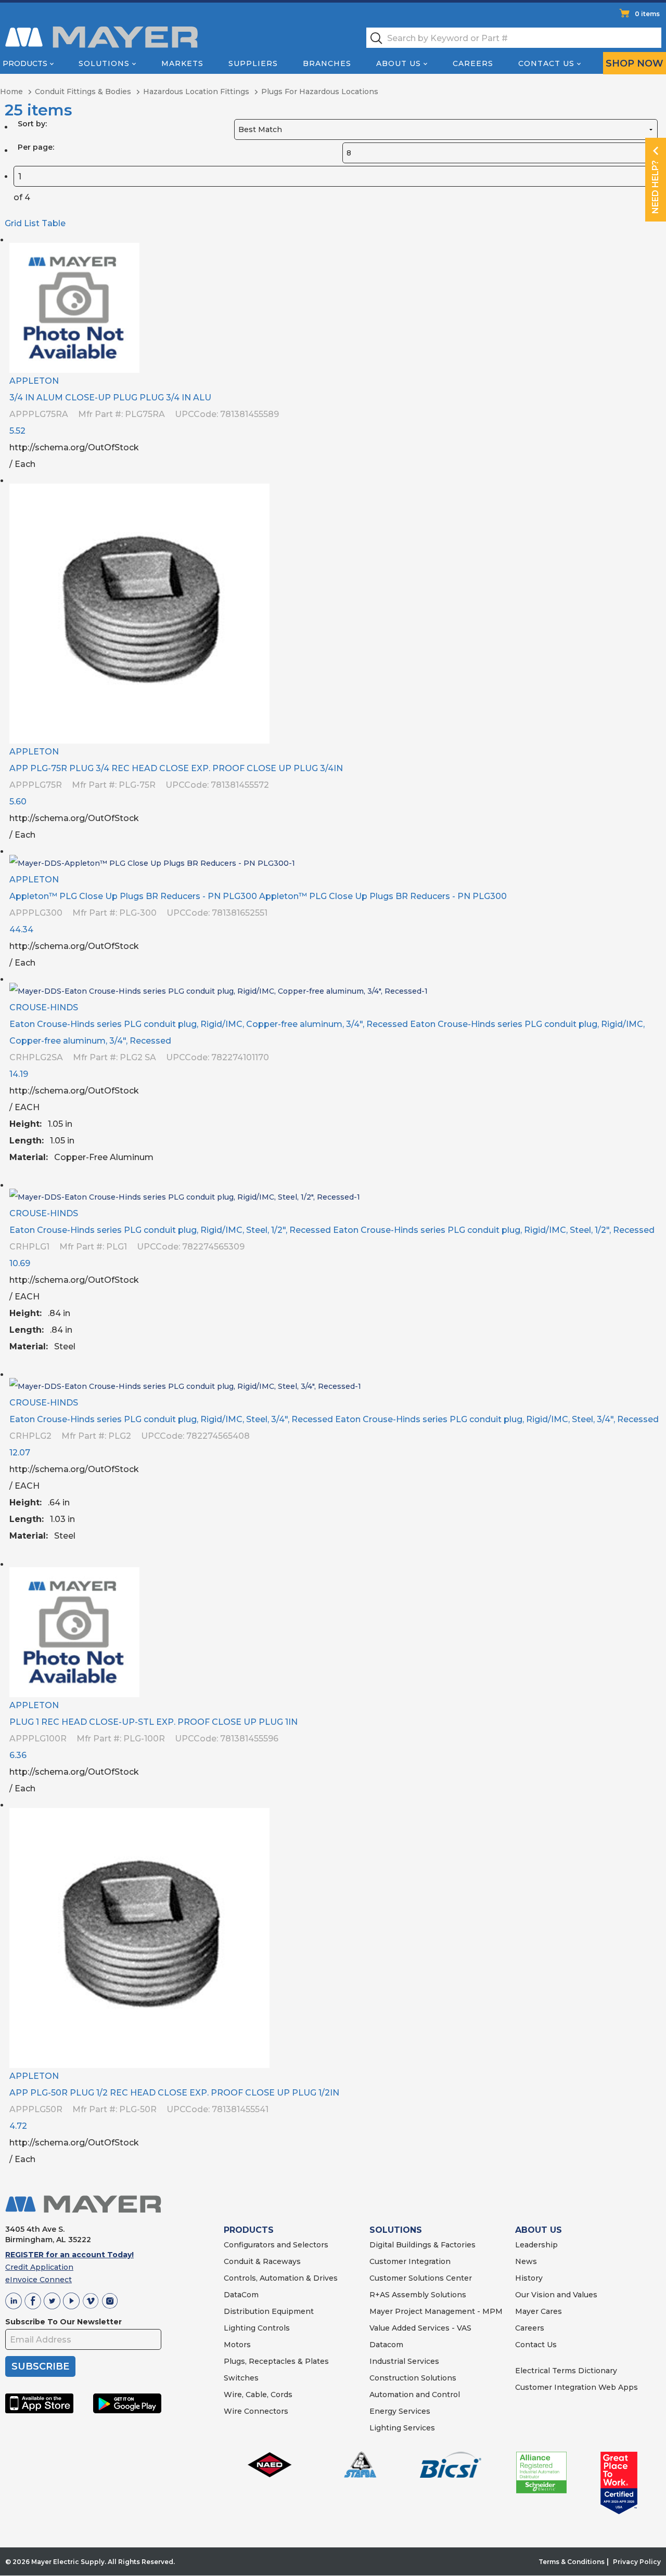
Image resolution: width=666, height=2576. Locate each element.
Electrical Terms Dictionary (566, 2371)
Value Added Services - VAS (420, 2328)
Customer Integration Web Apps (577, 2387)
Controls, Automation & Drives (281, 2278)
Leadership (536, 2245)
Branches (327, 63)
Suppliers (253, 63)
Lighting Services (402, 2428)
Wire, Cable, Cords (258, 2395)
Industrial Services (404, 2361)
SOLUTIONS (396, 2230)
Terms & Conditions (572, 2562)
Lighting (240, 2328)
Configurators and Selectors (276, 2245)
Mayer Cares (539, 2311)
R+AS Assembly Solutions (418, 2295)
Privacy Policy (637, 2562)
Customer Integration (410, 2261)
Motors (237, 2345)
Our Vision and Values (556, 2295)
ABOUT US (539, 2230)
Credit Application (39, 2267)
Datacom (386, 2345)
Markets (182, 63)
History (529, 2278)
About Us (399, 63)
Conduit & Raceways (262, 2261)
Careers (473, 63)
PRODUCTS (249, 2230)
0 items (647, 14)
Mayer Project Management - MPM (436, 2311)
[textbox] (514, 38)
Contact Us (546, 63)
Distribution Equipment (269, 2311)
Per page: (36, 147)
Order (654, 461)
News (526, 2261)
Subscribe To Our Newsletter (63, 2322)
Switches (241, 2378)
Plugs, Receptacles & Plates (276, 2361)
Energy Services (400, 2411)
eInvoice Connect (39, 2280)
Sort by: (32, 124)
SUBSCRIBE (40, 2366)
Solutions (104, 63)
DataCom (241, 2295)
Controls (273, 2328)
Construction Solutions (413, 2378)
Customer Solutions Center (421, 2278)
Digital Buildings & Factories (422, 2245)
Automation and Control (415, 2395)
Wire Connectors (256, 2411)
